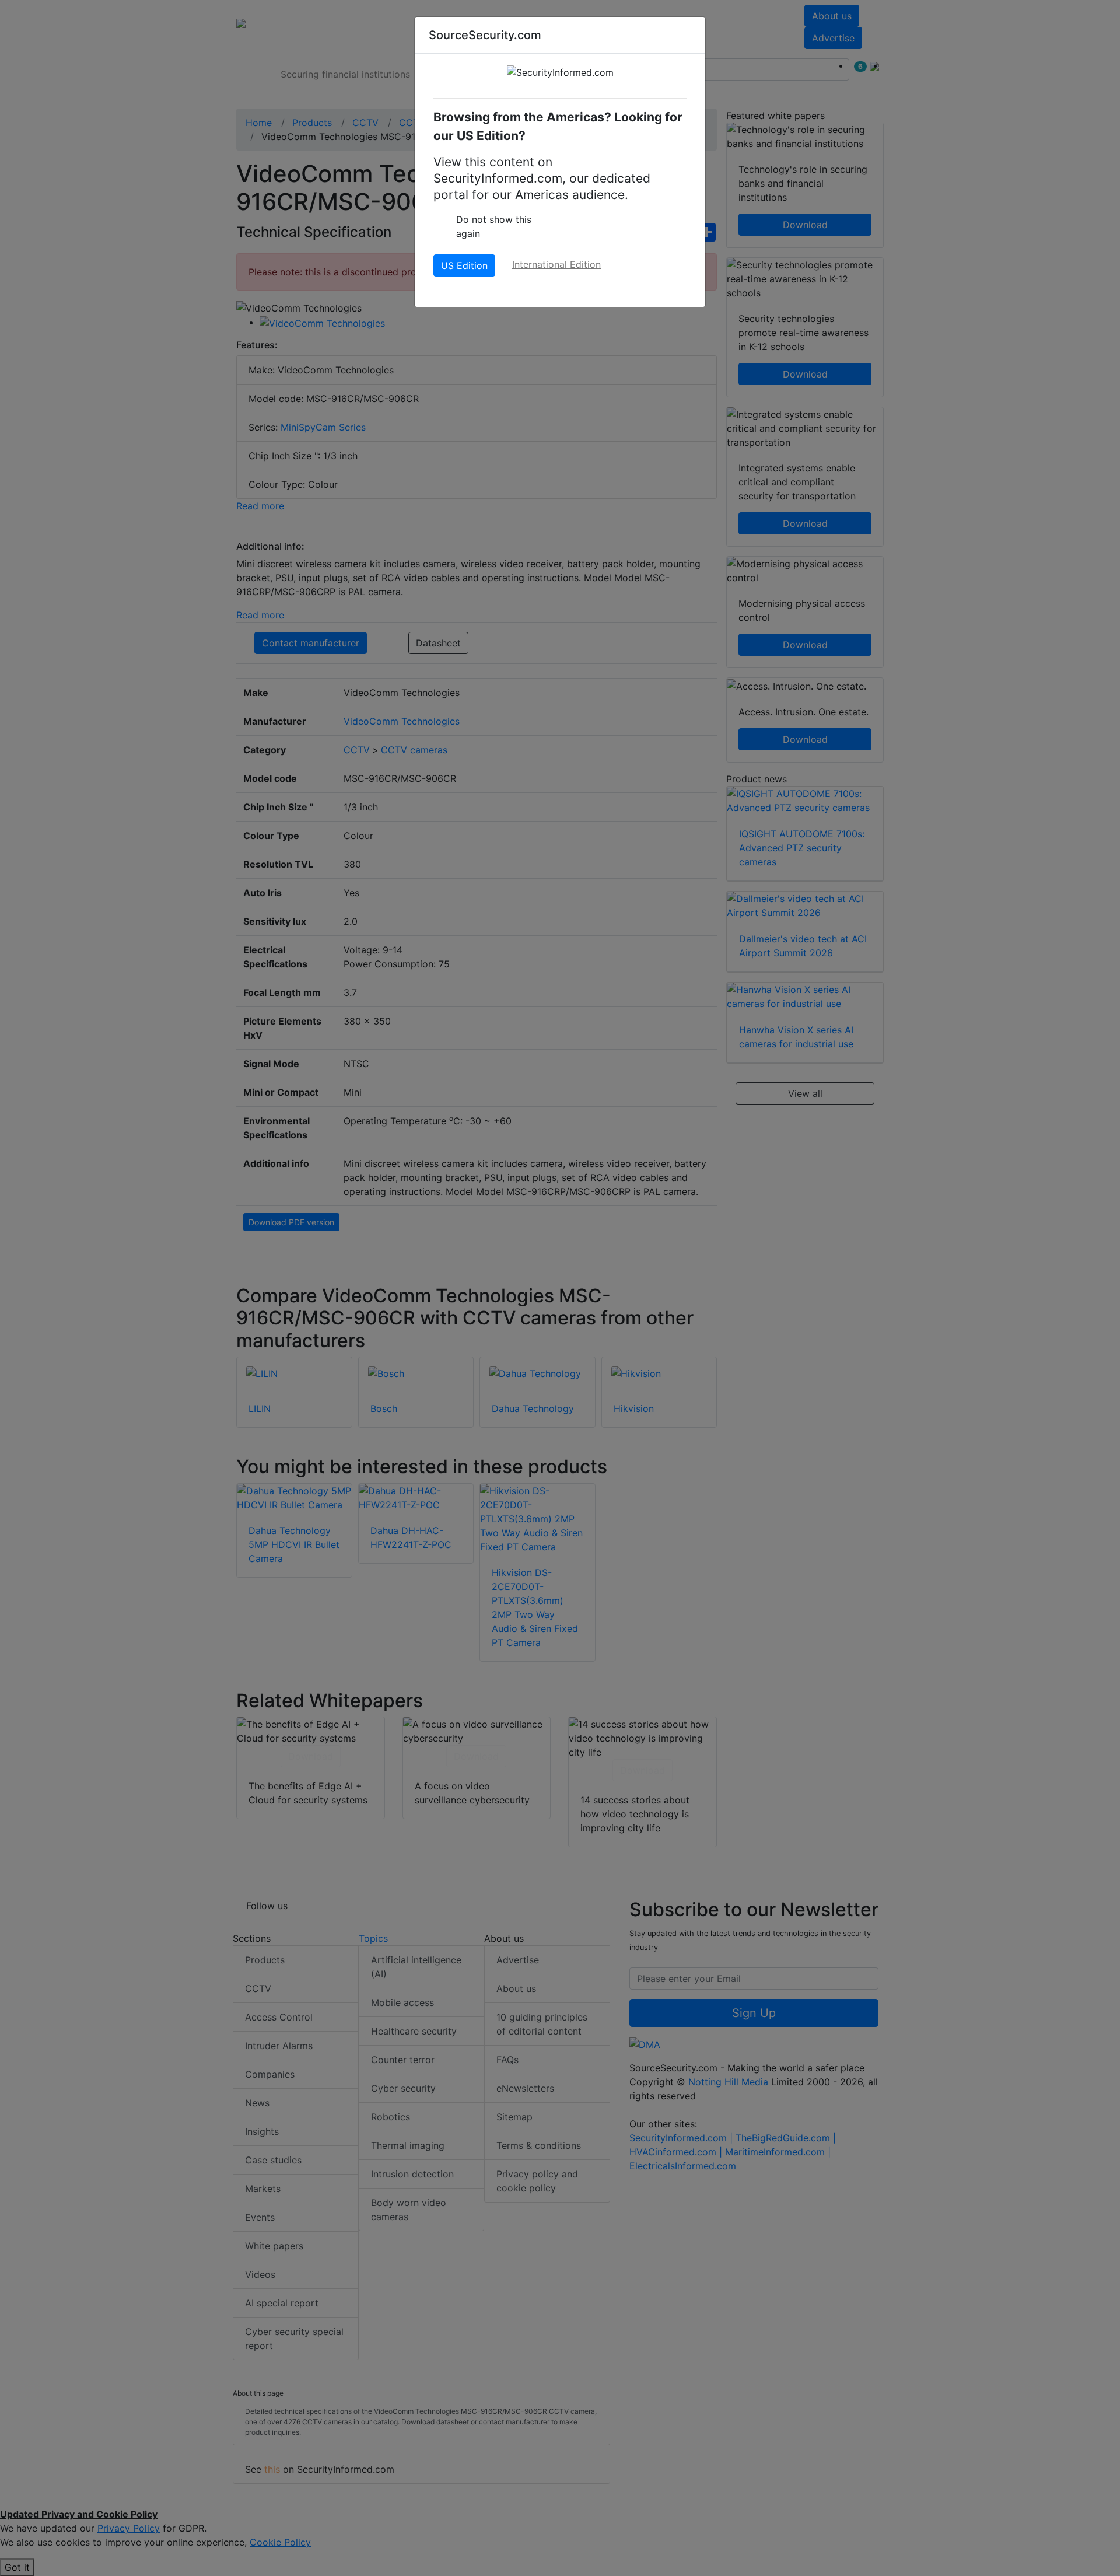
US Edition (464, 265)
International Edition (556, 264)
